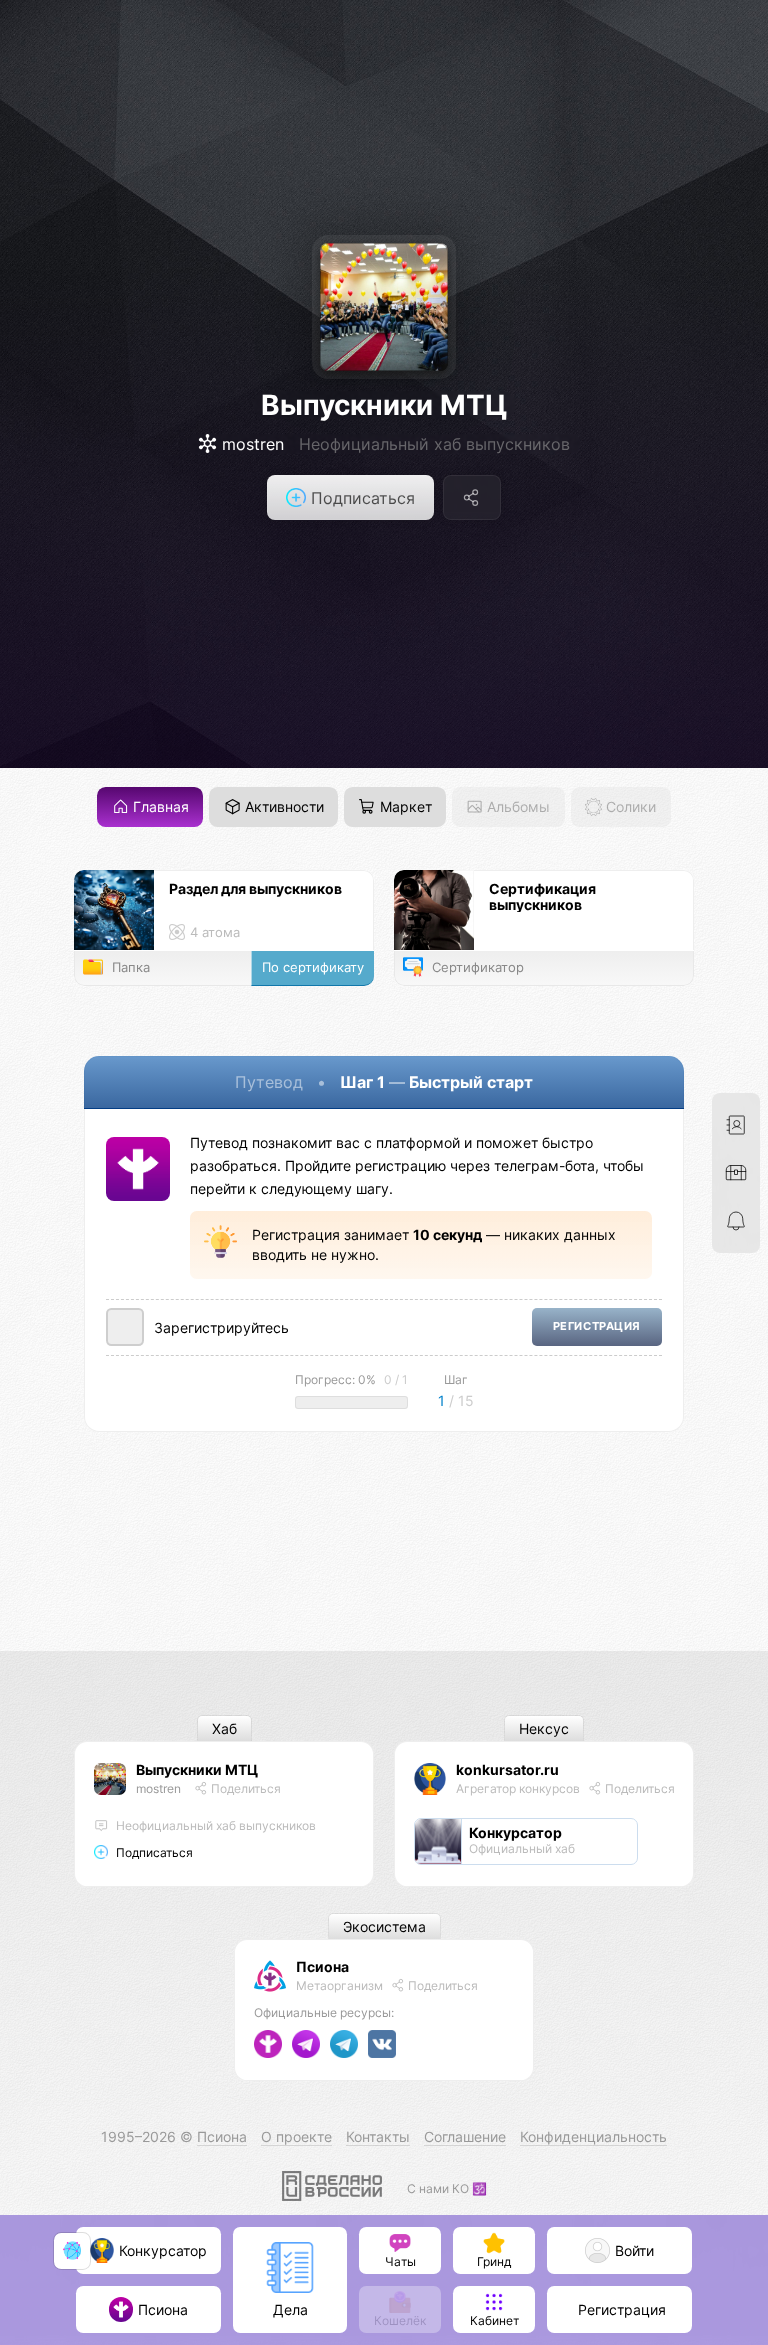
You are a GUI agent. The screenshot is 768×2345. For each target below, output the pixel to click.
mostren (158, 1788)
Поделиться (244, 1788)
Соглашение (465, 2136)
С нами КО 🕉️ (447, 2188)
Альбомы (516, 807)
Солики (629, 807)
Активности (282, 807)
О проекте (296, 2136)
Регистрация (597, 1326)
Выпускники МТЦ (384, 405)
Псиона (322, 1966)
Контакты (378, 2136)
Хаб (224, 1728)
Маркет (404, 807)
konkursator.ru (507, 1769)
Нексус (544, 1728)
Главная (159, 807)
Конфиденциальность (593, 2136)
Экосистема (384, 1926)
